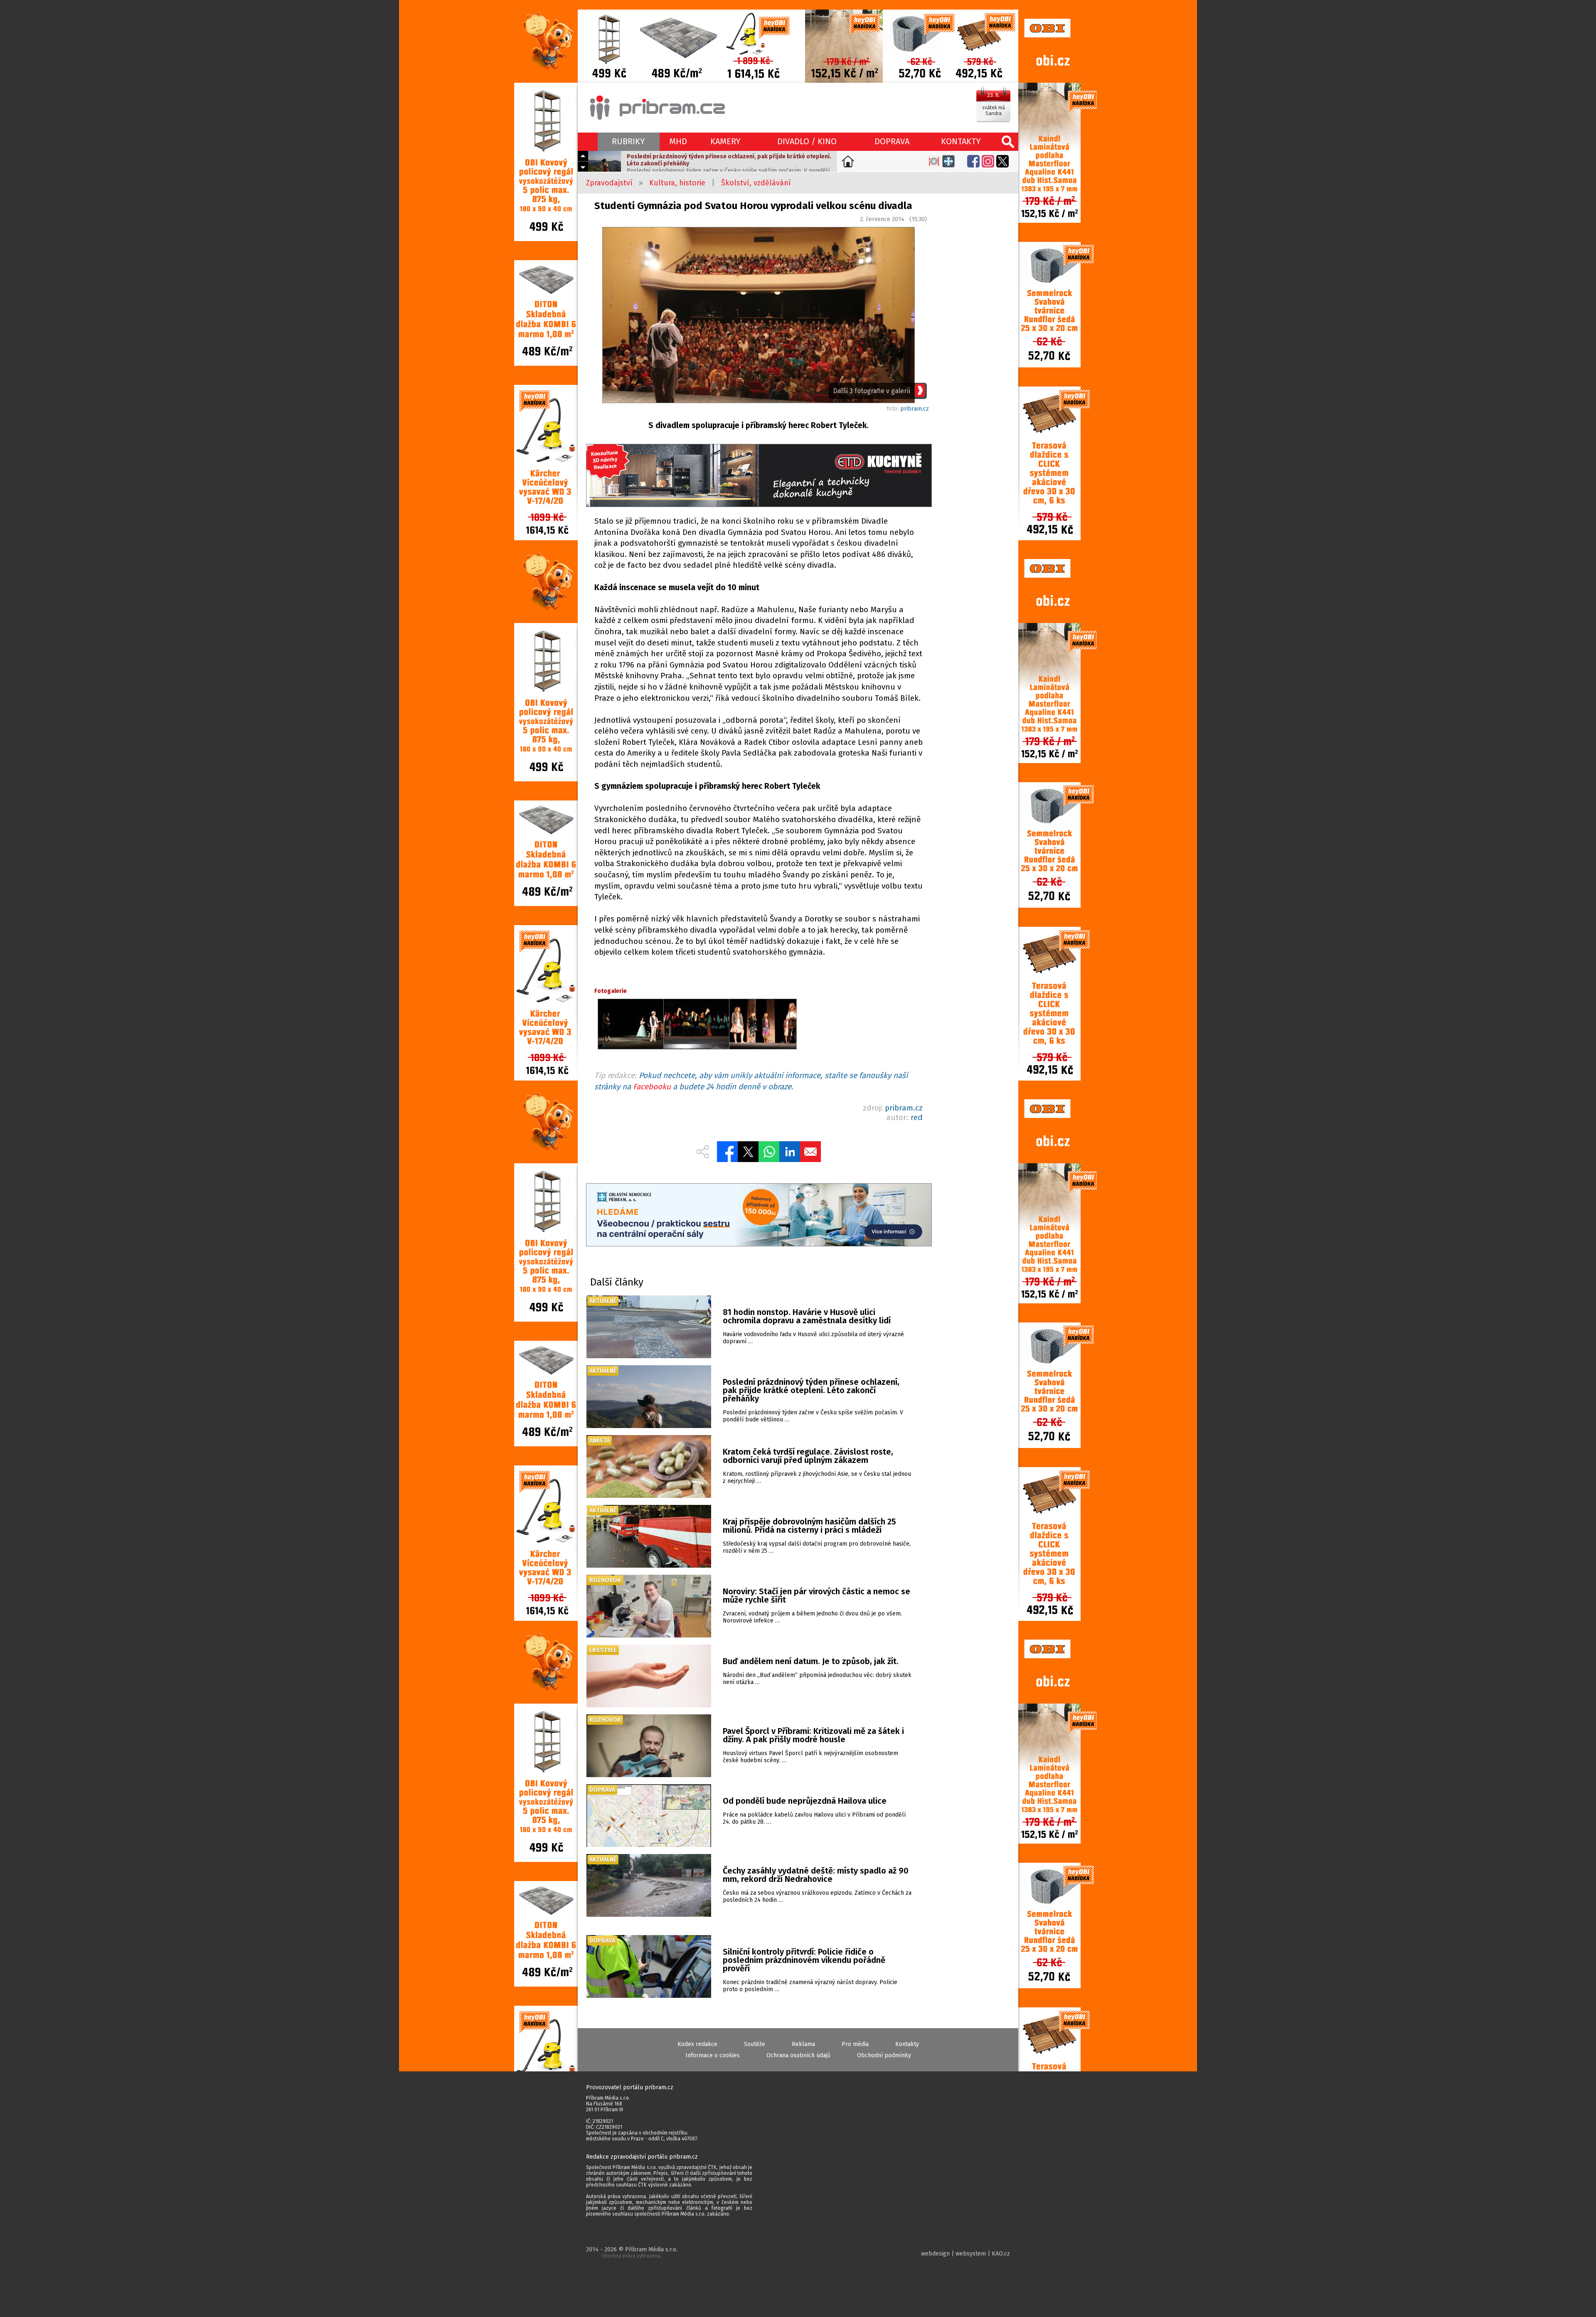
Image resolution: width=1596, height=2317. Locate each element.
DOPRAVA (892, 141)
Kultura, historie (677, 183)
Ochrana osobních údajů (798, 2055)
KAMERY (725, 141)
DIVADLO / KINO (807, 141)
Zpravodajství (609, 183)
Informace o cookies (713, 2055)
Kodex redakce (697, 2044)
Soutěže (755, 2044)
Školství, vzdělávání (756, 183)
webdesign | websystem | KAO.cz (965, 2254)
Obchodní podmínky (884, 2055)
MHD (678, 141)
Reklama (803, 2044)
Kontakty (907, 2044)
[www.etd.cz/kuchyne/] (759, 476)
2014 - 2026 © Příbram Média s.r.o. (632, 2252)
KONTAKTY (961, 141)
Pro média (855, 2044)
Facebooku (652, 1087)
